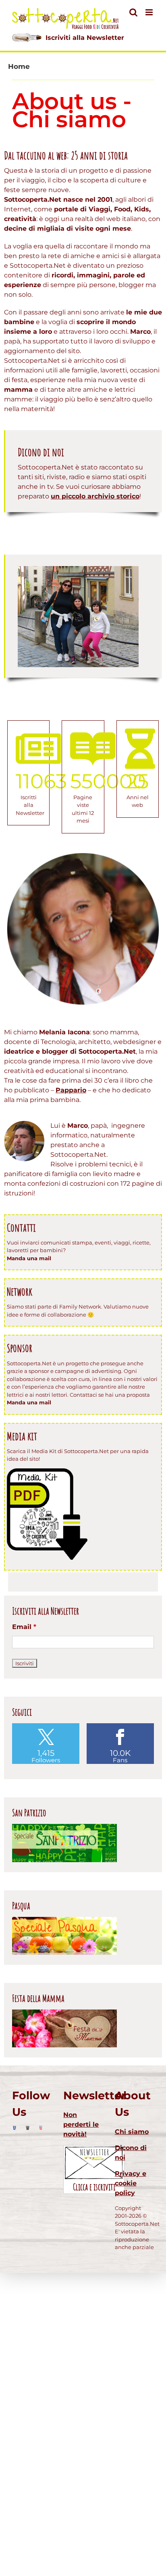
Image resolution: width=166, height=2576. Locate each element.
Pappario (71, 1090)
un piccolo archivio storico (95, 496)
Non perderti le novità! (81, 2124)
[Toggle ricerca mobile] (133, 12)
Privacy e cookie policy (131, 2183)
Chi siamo (132, 2132)
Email (24, 1627)
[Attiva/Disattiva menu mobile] (150, 12)
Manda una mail (29, 1258)
